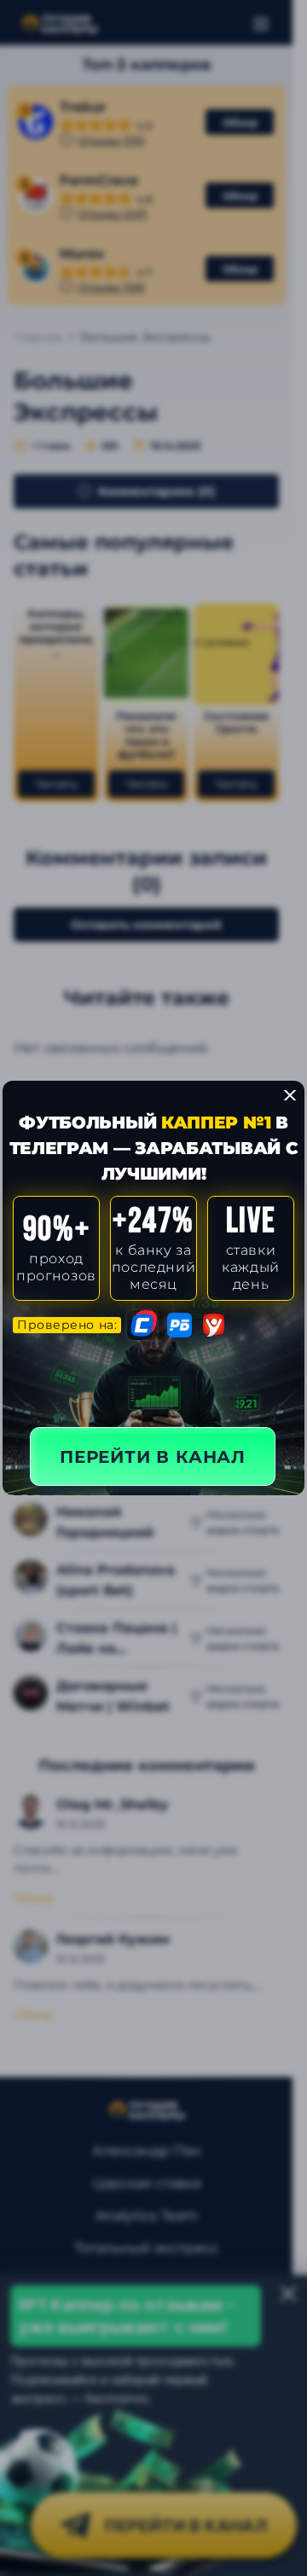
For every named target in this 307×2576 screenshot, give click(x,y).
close (290, 1095)
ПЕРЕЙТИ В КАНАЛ (153, 1457)
